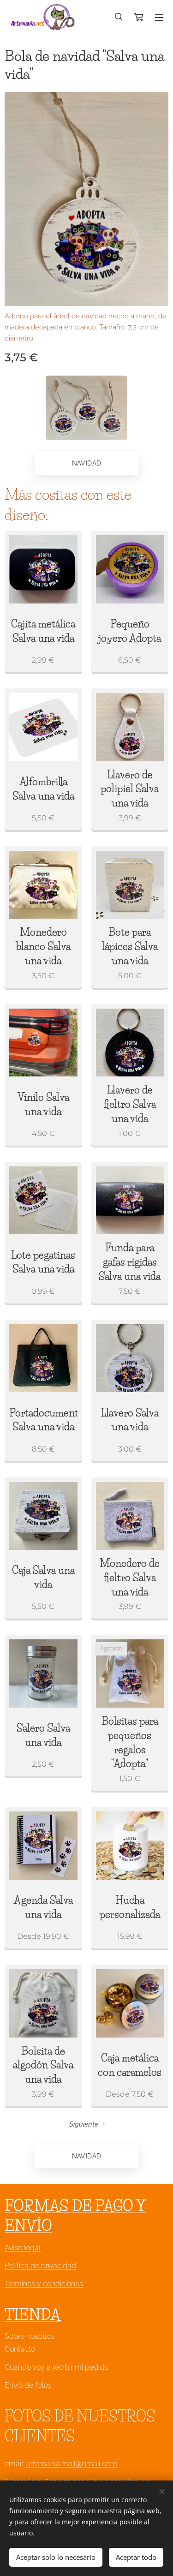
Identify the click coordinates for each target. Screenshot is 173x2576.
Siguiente (84, 2124)
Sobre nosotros (30, 2336)
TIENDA (33, 2315)
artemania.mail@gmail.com (72, 2464)
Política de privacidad (40, 2266)
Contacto (20, 2349)
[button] (119, 17)
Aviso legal (23, 2248)
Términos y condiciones (44, 2284)
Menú (159, 17)
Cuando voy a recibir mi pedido (57, 2367)
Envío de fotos (28, 2385)
